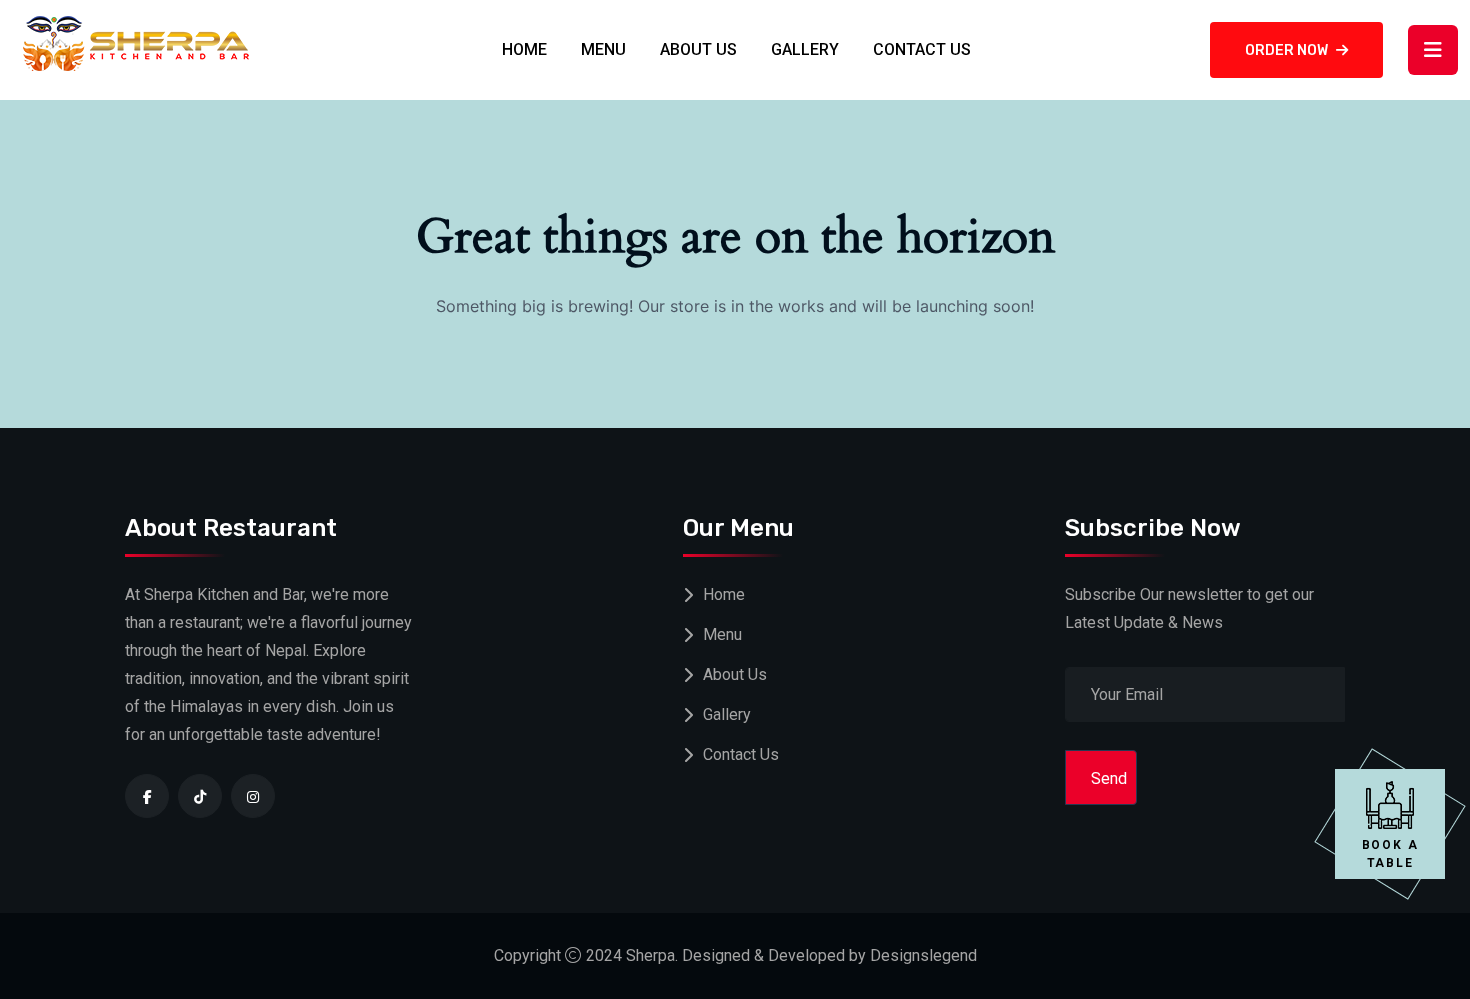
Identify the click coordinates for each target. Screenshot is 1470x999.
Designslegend (923, 955)
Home (524, 49)
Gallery (805, 49)
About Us (698, 49)
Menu (603, 49)
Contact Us (922, 49)
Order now (1286, 50)
